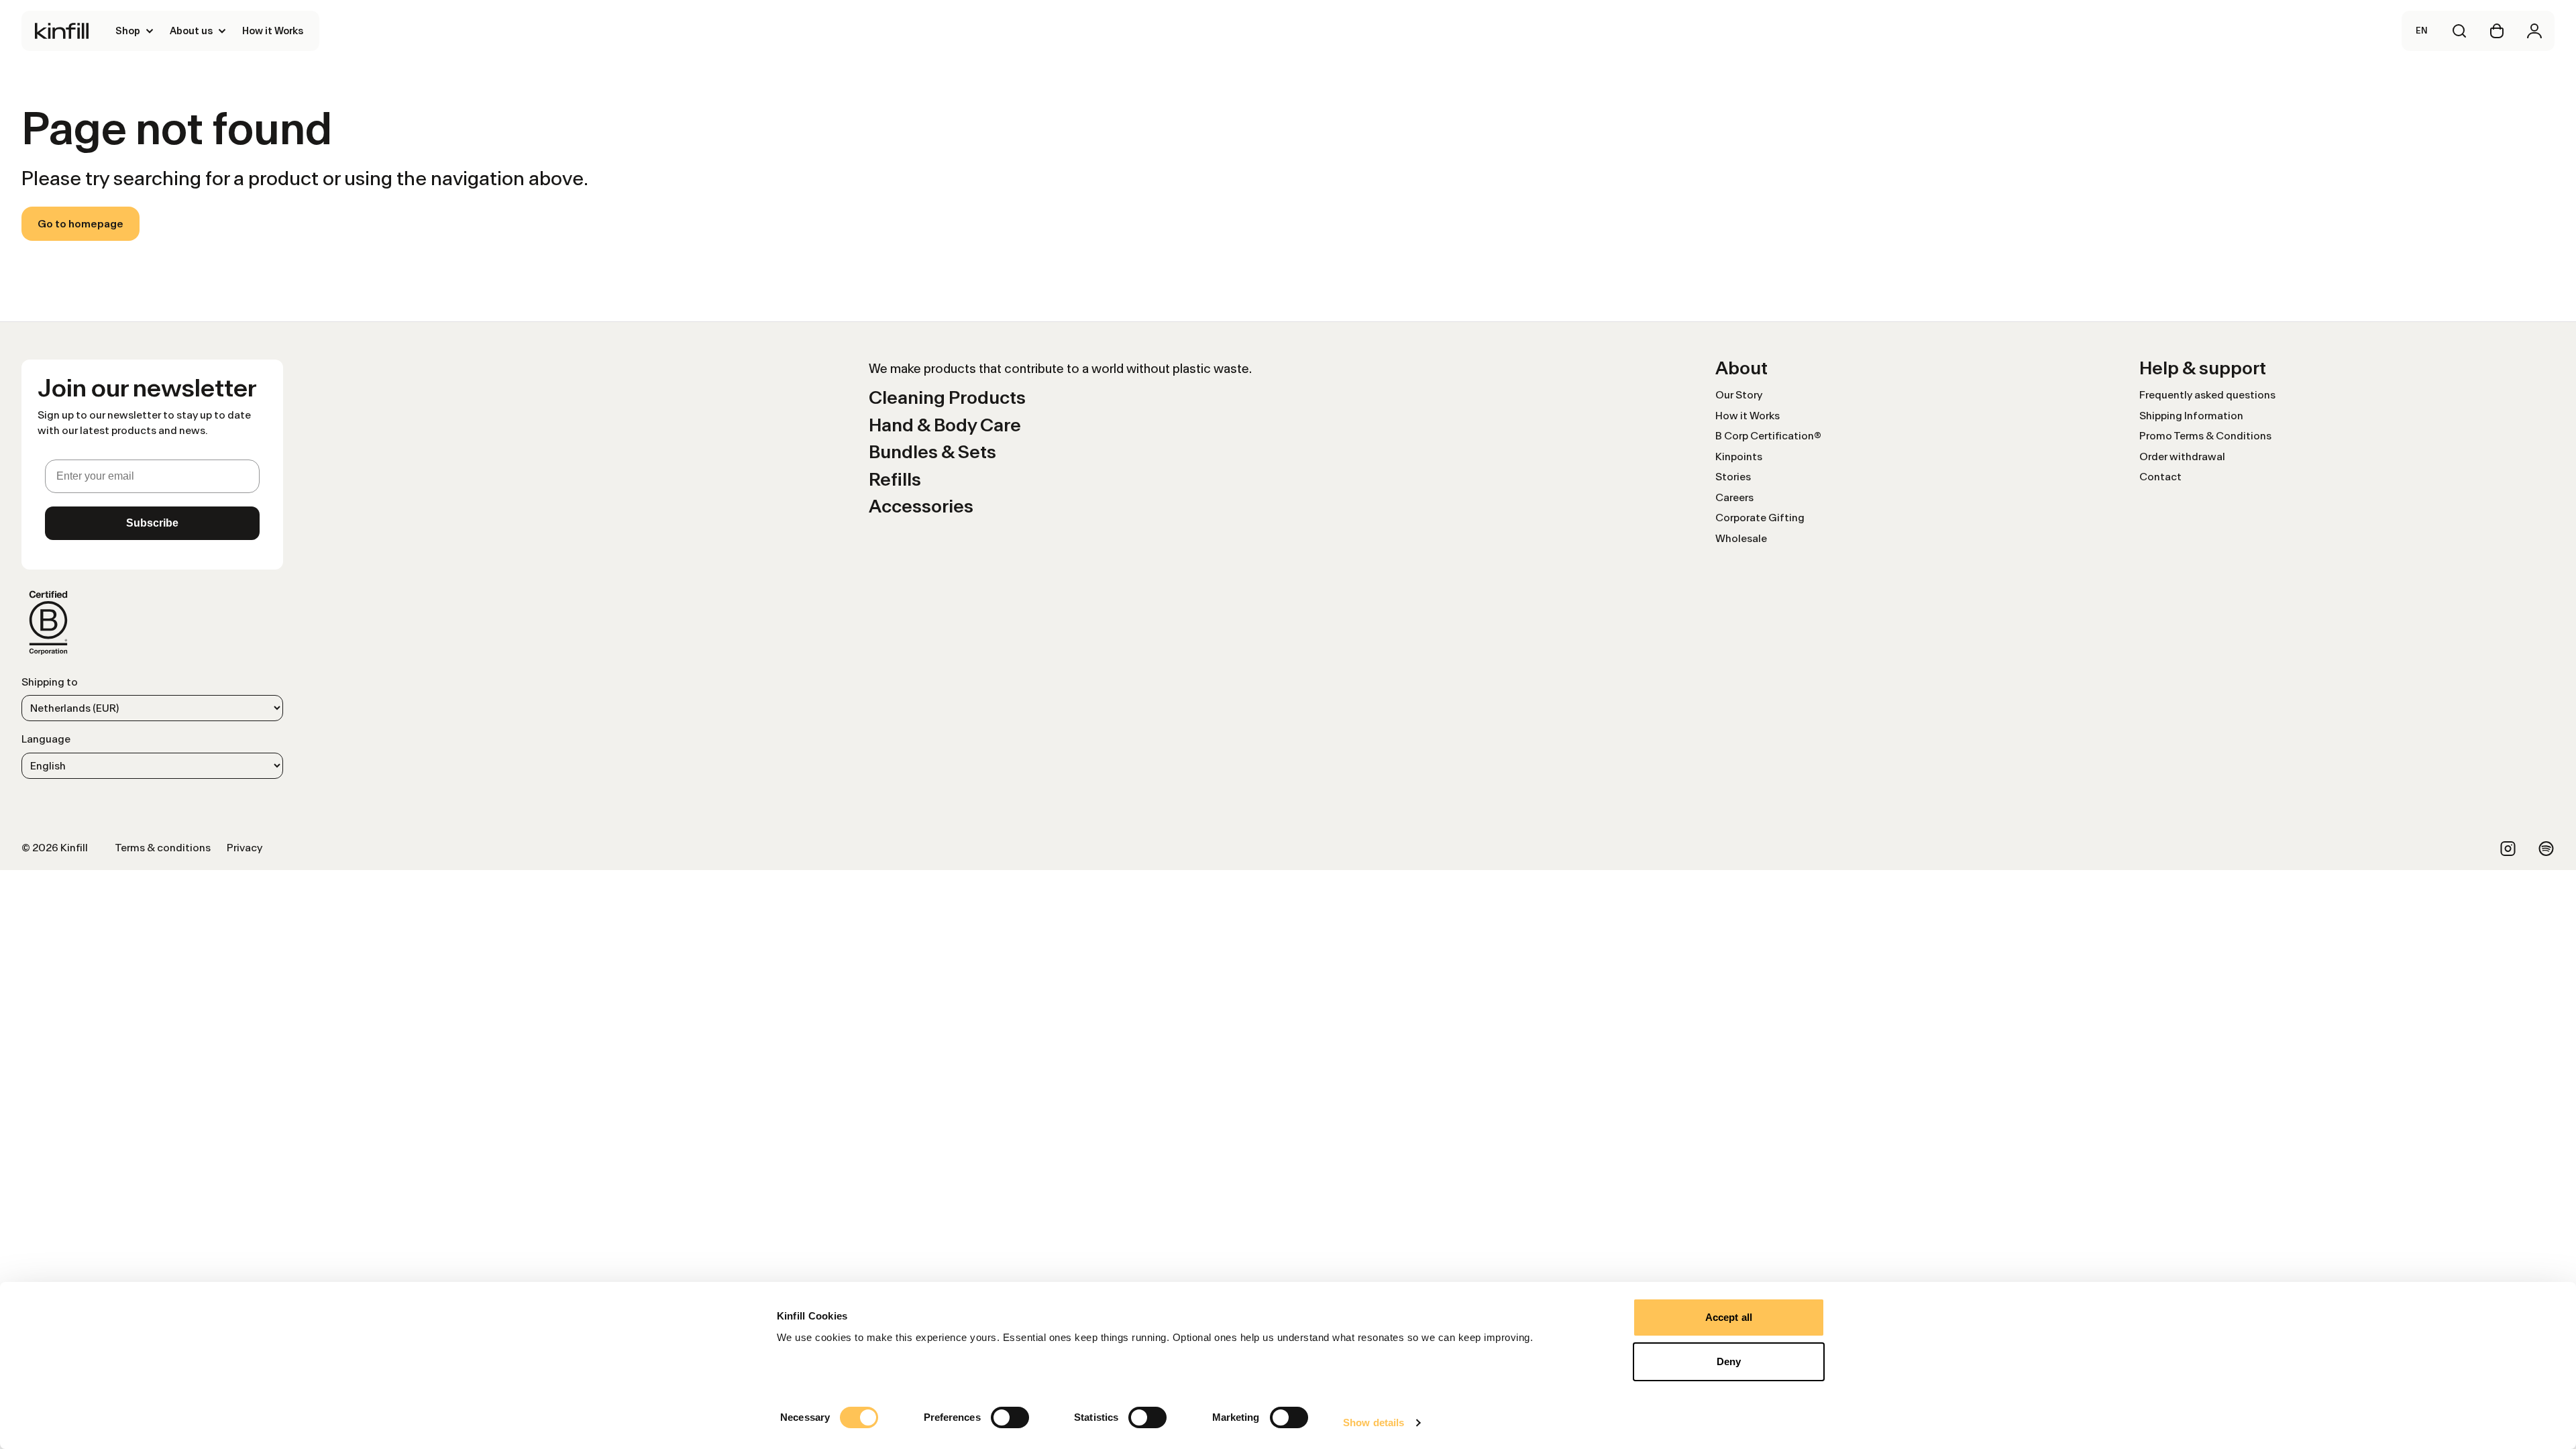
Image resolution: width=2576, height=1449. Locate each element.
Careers (1734, 497)
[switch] (1010, 1417)
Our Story (1739, 395)
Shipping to (50, 682)
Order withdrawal (2182, 457)
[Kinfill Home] (62, 31)
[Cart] (2497, 31)
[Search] (2459, 31)
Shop (128, 31)
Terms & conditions (163, 848)
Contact (2160, 477)
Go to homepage (80, 224)
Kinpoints (1739, 457)
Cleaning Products (947, 397)
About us (191, 31)
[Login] (2534, 31)
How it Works (273, 31)
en (2422, 31)
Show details (1374, 1423)
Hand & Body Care (945, 425)
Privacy (245, 848)
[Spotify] (2546, 849)
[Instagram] (2508, 849)
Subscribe (152, 523)
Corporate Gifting (1760, 518)
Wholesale (1741, 538)
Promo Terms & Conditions (2205, 436)
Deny (1729, 1361)
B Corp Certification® (1768, 436)
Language (46, 739)
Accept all (1729, 1317)
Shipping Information (2191, 416)
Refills (895, 479)
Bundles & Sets (932, 452)
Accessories (921, 506)
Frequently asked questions (2207, 395)
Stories (1733, 477)
